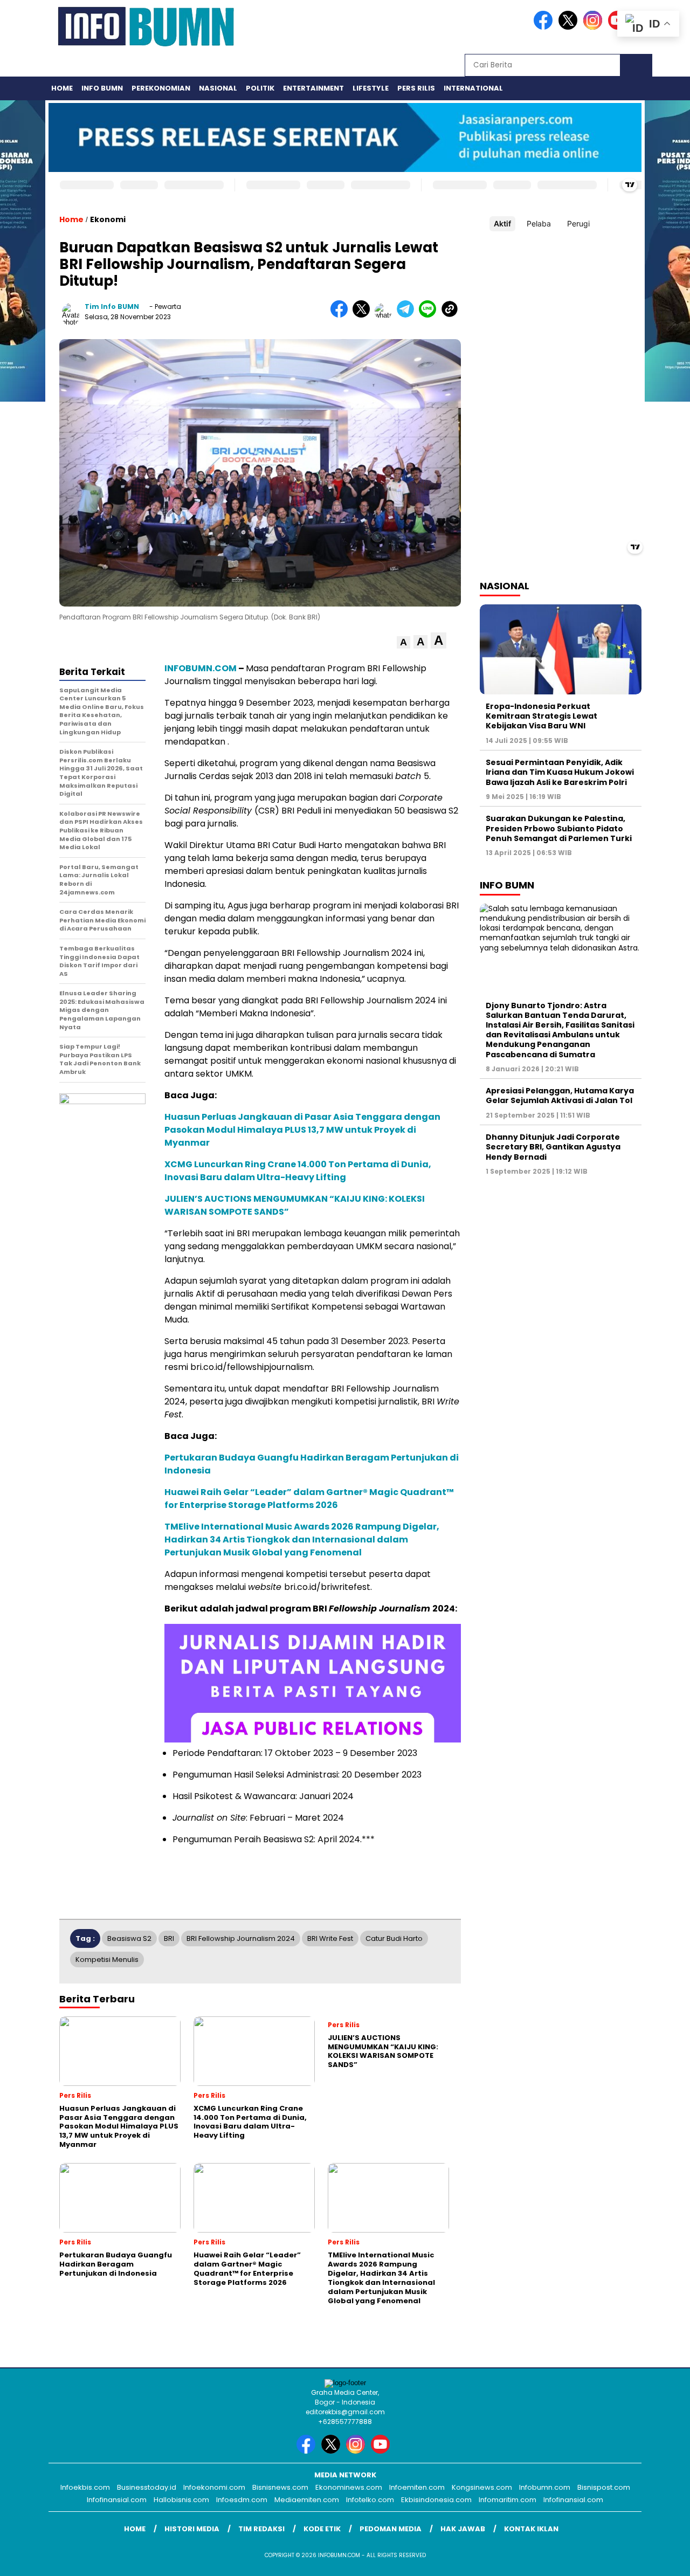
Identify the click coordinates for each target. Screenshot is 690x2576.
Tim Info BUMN (112, 306)
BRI (169, 1938)
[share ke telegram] (408, 315)
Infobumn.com (545, 2487)
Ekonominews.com (349, 2487)
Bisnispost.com (604, 2487)
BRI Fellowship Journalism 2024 (241, 1938)
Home (62, 88)
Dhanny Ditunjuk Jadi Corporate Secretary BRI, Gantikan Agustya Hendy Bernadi (553, 1147)
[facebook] (545, 27)
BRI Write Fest (330, 1938)
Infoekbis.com (85, 2487)
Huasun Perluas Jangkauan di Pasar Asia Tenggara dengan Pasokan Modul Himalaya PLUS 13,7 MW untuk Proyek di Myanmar (302, 1130)
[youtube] (382, 2451)
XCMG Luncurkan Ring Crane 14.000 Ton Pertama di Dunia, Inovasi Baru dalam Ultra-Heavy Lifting (298, 1171)
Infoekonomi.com (214, 2487)
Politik (260, 88)
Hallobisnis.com (181, 2500)
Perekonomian (161, 88)
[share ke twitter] (364, 315)
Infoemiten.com (417, 2487)
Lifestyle (371, 88)
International (473, 88)
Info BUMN (102, 88)
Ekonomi (108, 219)
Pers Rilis (416, 88)
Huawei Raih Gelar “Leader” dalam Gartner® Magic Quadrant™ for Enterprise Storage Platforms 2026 (309, 1499)
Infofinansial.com (117, 2500)
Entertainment (313, 88)
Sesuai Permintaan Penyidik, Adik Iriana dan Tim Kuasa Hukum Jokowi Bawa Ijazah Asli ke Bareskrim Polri (560, 772)
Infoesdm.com (242, 2500)
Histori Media (192, 2529)
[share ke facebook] (341, 315)
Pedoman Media (391, 2529)
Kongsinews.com (482, 2487)
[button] (403, 642)
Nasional (218, 88)
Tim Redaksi (261, 2529)
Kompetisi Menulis (107, 1959)
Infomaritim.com (508, 2500)
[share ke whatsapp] (386, 315)
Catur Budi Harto (394, 1938)
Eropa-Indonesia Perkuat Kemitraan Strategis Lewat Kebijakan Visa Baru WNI (541, 716)
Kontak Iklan (531, 2529)
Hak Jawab (463, 2529)
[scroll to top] (661, 2559)
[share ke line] (430, 315)
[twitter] (570, 27)
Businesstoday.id (147, 2487)
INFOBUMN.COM (201, 668)
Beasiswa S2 (129, 1938)
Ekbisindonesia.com (436, 2500)
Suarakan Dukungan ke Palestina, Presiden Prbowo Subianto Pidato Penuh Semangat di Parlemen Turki (559, 828)
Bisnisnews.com (280, 2487)
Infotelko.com (370, 2500)
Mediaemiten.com (307, 2500)
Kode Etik (322, 2529)
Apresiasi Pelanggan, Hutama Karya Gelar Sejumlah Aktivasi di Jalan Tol (560, 1096)
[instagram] (595, 27)
